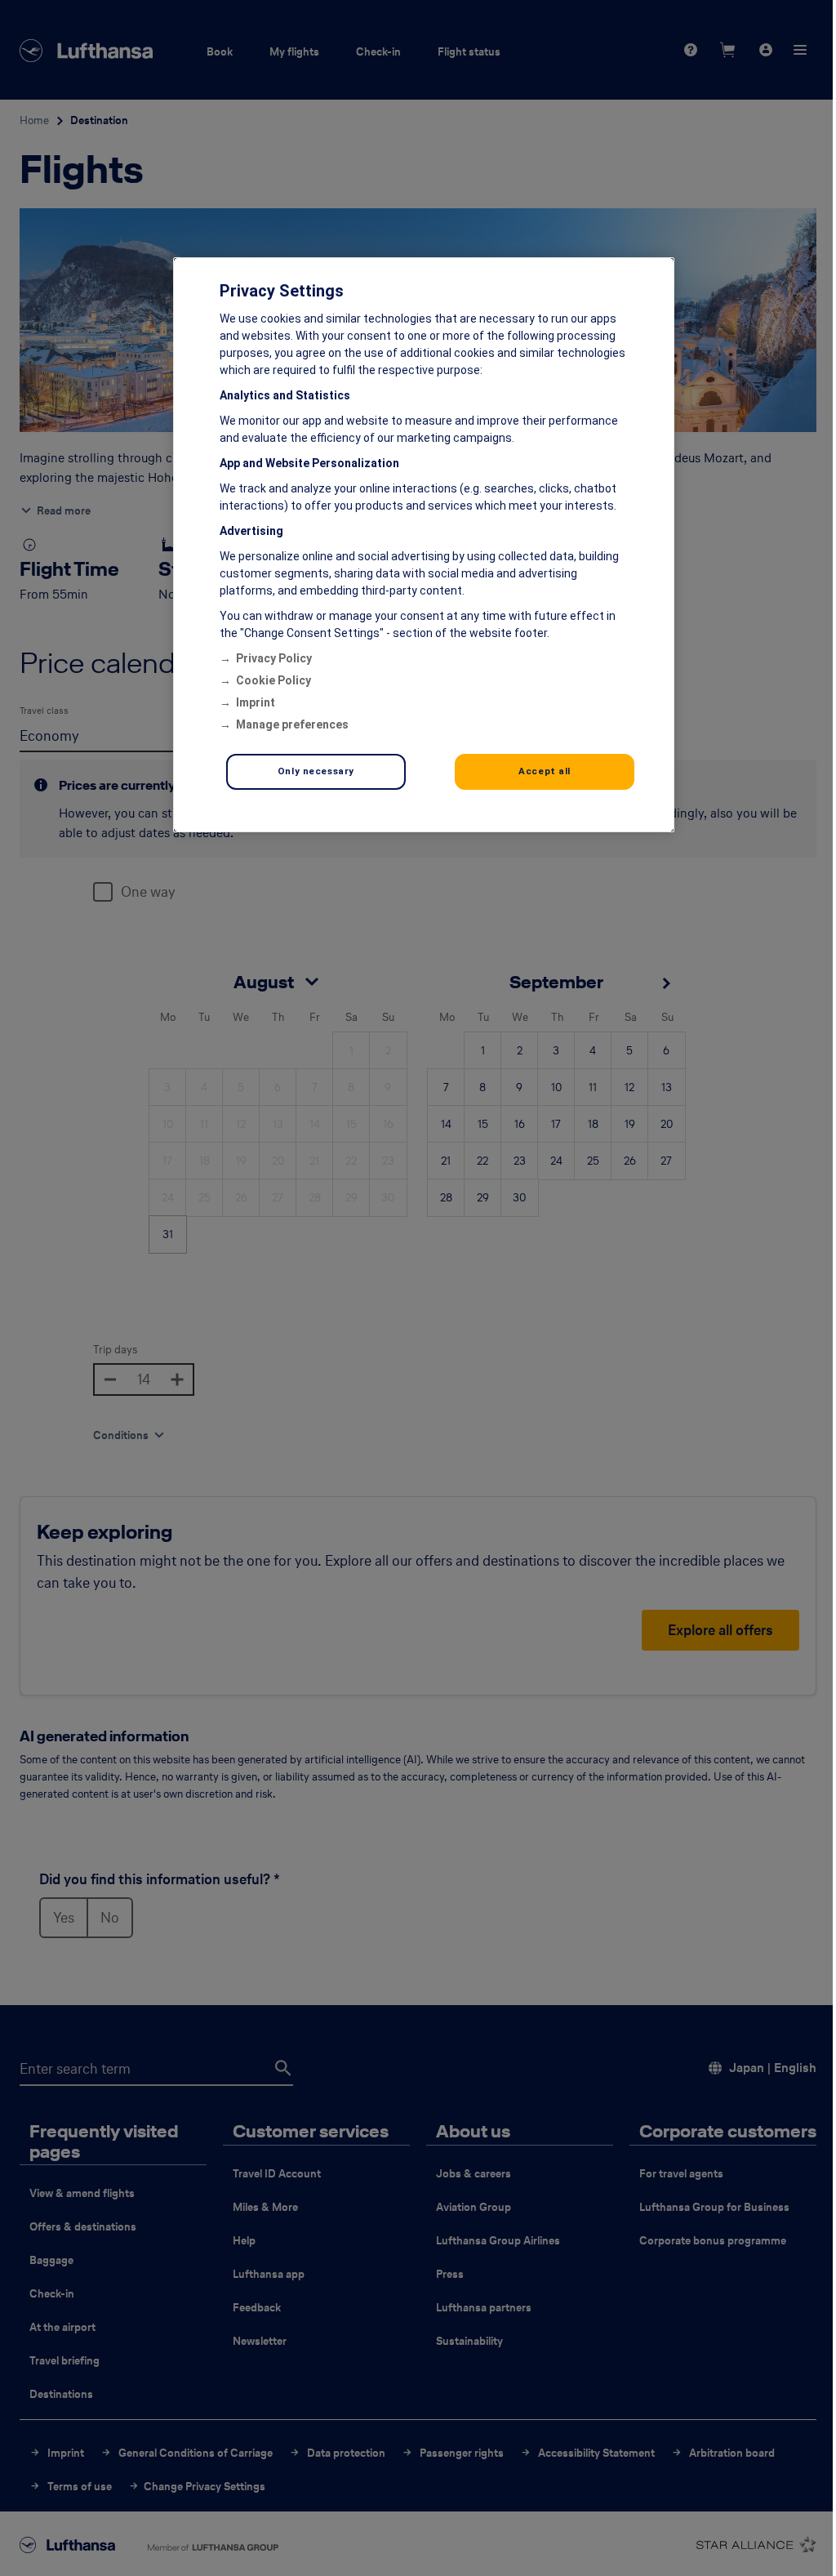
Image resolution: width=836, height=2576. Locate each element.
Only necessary (313, 771)
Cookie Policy (271, 680)
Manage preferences (290, 724)
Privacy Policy (271, 658)
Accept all (535, 771)
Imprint (253, 702)
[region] (418, 545)
